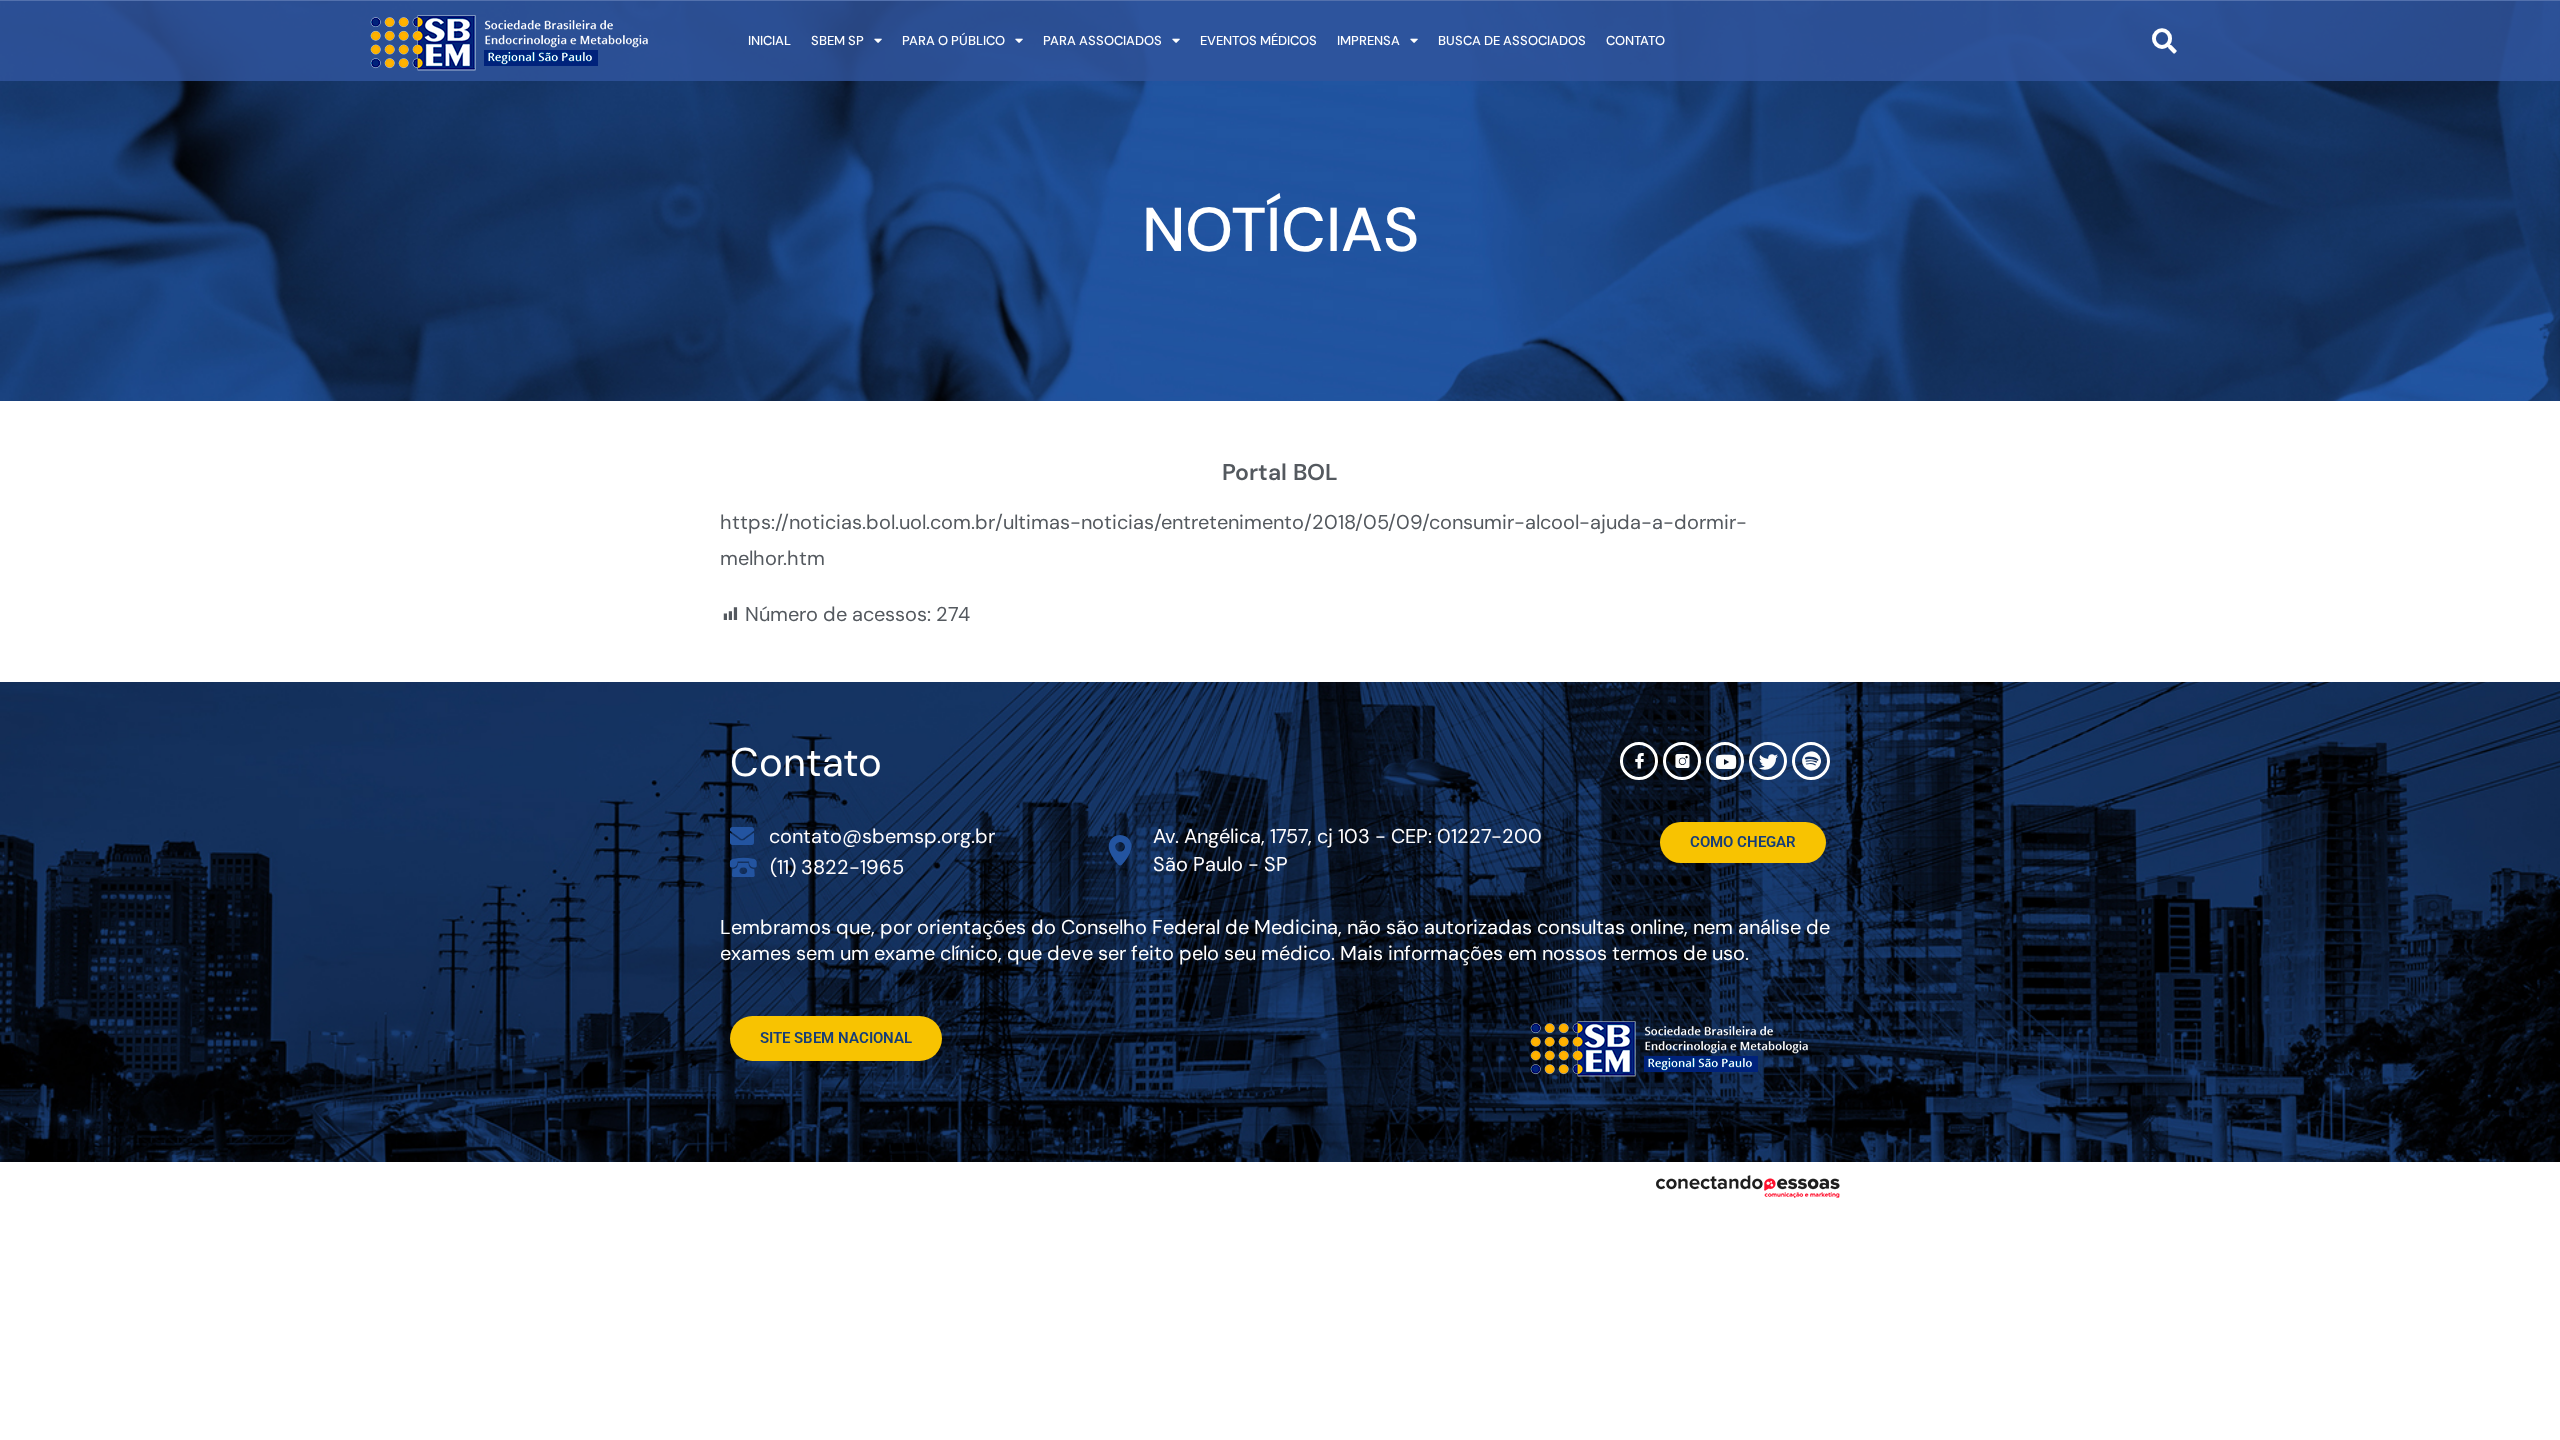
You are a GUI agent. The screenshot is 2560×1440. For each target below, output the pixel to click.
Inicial (769, 40)
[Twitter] (1768, 761)
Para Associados (1102, 40)
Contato (1635, 40)
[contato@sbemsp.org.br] (742, 836)
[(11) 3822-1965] (743, 866)
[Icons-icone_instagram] (1682, 761)
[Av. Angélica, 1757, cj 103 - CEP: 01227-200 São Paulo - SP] (1120, 850)
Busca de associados (1512, 40)
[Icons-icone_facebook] (1639, 761)
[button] (2164, 40)
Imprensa (1368, 40)
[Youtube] (1725, 761)
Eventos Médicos (1258, 40)
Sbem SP (837, 40)
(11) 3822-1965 (837, 867)
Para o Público (953, 40)
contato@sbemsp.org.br (882, 836)
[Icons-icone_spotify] (1811, 761)
